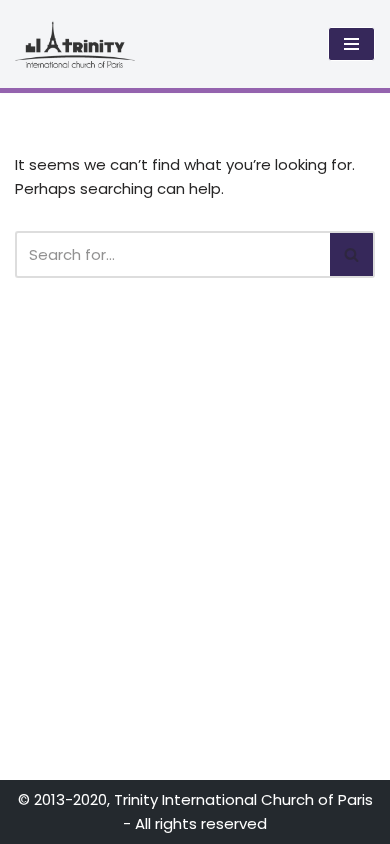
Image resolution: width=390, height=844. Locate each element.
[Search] (352, 254)
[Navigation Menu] (351, 44)
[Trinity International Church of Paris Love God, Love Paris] (75, 44)
